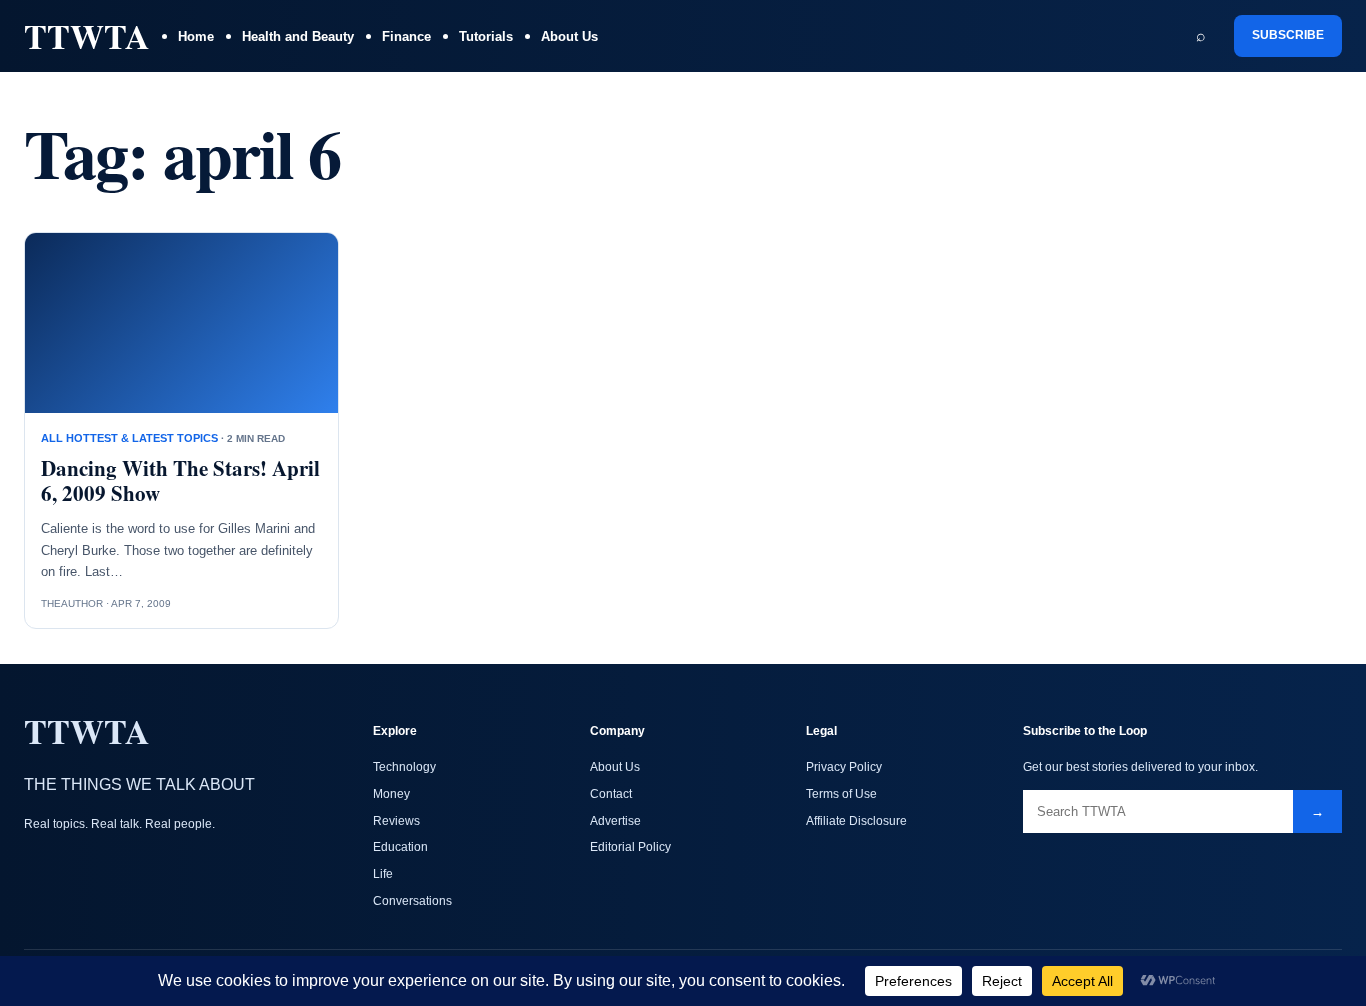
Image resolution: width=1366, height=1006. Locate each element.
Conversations (412, 901)
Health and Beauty (298, 36)
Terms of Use (841, 794)
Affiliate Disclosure (856, 821)
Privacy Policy (844, 767)
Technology (404, 767)
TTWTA (87, 36)
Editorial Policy (630, 847)
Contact (611, 794)
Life (383, 874)
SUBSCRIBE (1288, 35)
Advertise (615, 821)
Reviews (396, 821)
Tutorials (486, 36)
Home (196, 36)
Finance (406, 36)
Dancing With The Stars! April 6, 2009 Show (180, 480)
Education (400, 847)
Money (391, 794)
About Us (569, 36)
